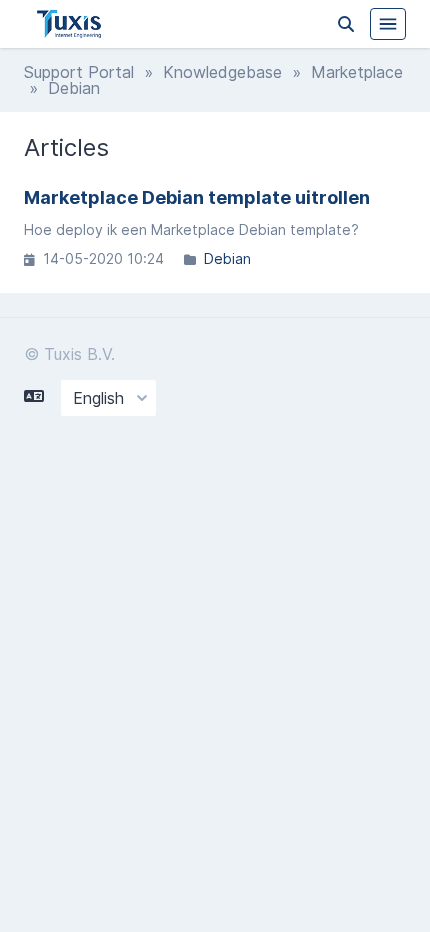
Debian (227, 258)
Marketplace (357, 72)
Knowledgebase (222, 72)
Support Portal (79, 72)
